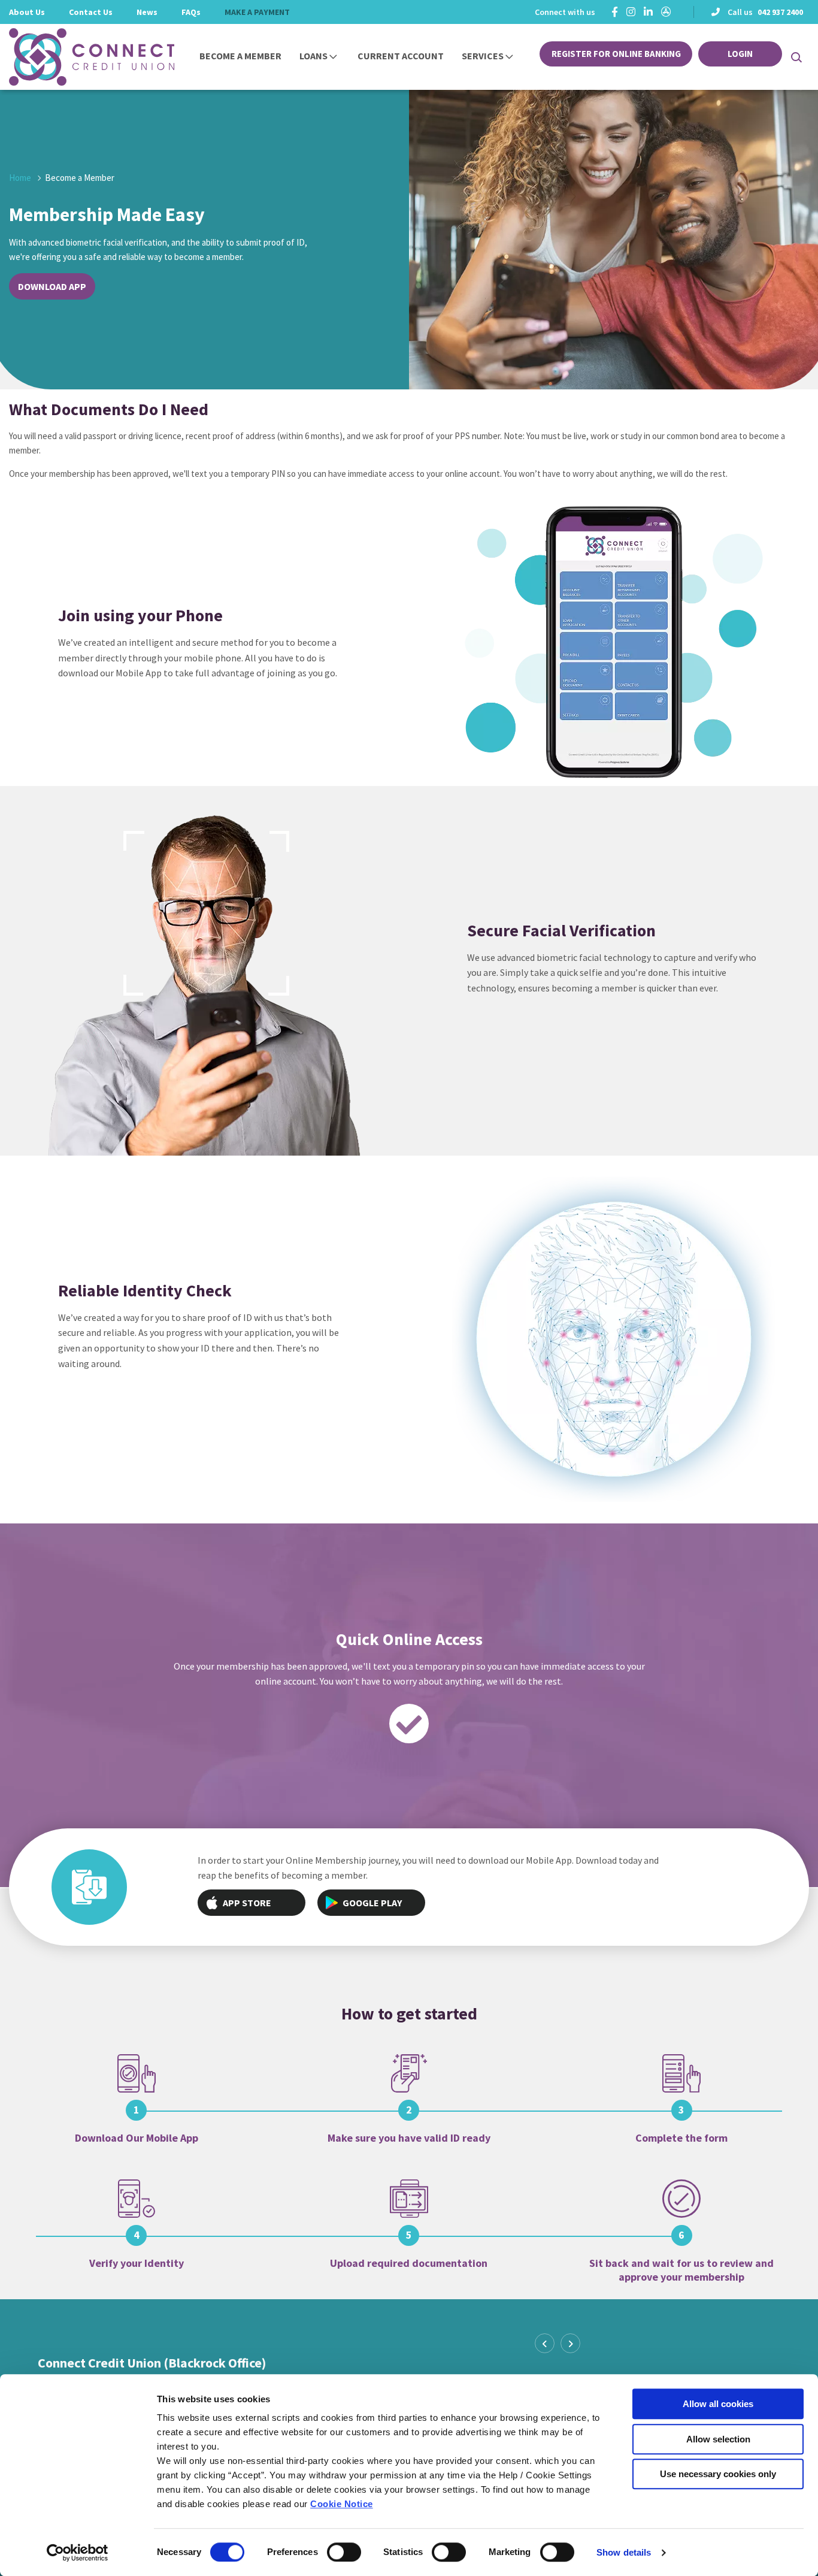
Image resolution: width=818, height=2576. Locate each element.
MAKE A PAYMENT (257, 12)
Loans (313, 56)
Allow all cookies (718, 2404)
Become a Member (240, 56)
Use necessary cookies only (718, 2474)
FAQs (191, 12)
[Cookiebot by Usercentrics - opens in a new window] (78, 2553)
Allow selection (718, 2439)
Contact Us (91, 12)
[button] (796, 57)
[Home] (75, 57)
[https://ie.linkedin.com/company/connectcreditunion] (648, 12)
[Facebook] (615, 12)
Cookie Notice (342, 2504)
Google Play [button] (372, 1903)
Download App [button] (52, 286)
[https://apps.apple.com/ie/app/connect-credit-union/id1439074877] (666, 12)
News (147, 12)
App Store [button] (247, 1903)
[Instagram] (631, 12)
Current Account (401, 56)
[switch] (344, 2552)
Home (20, 178)
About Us (27, 12)
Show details (624, 2552)
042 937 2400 (780, 12)
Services (483, 56)
